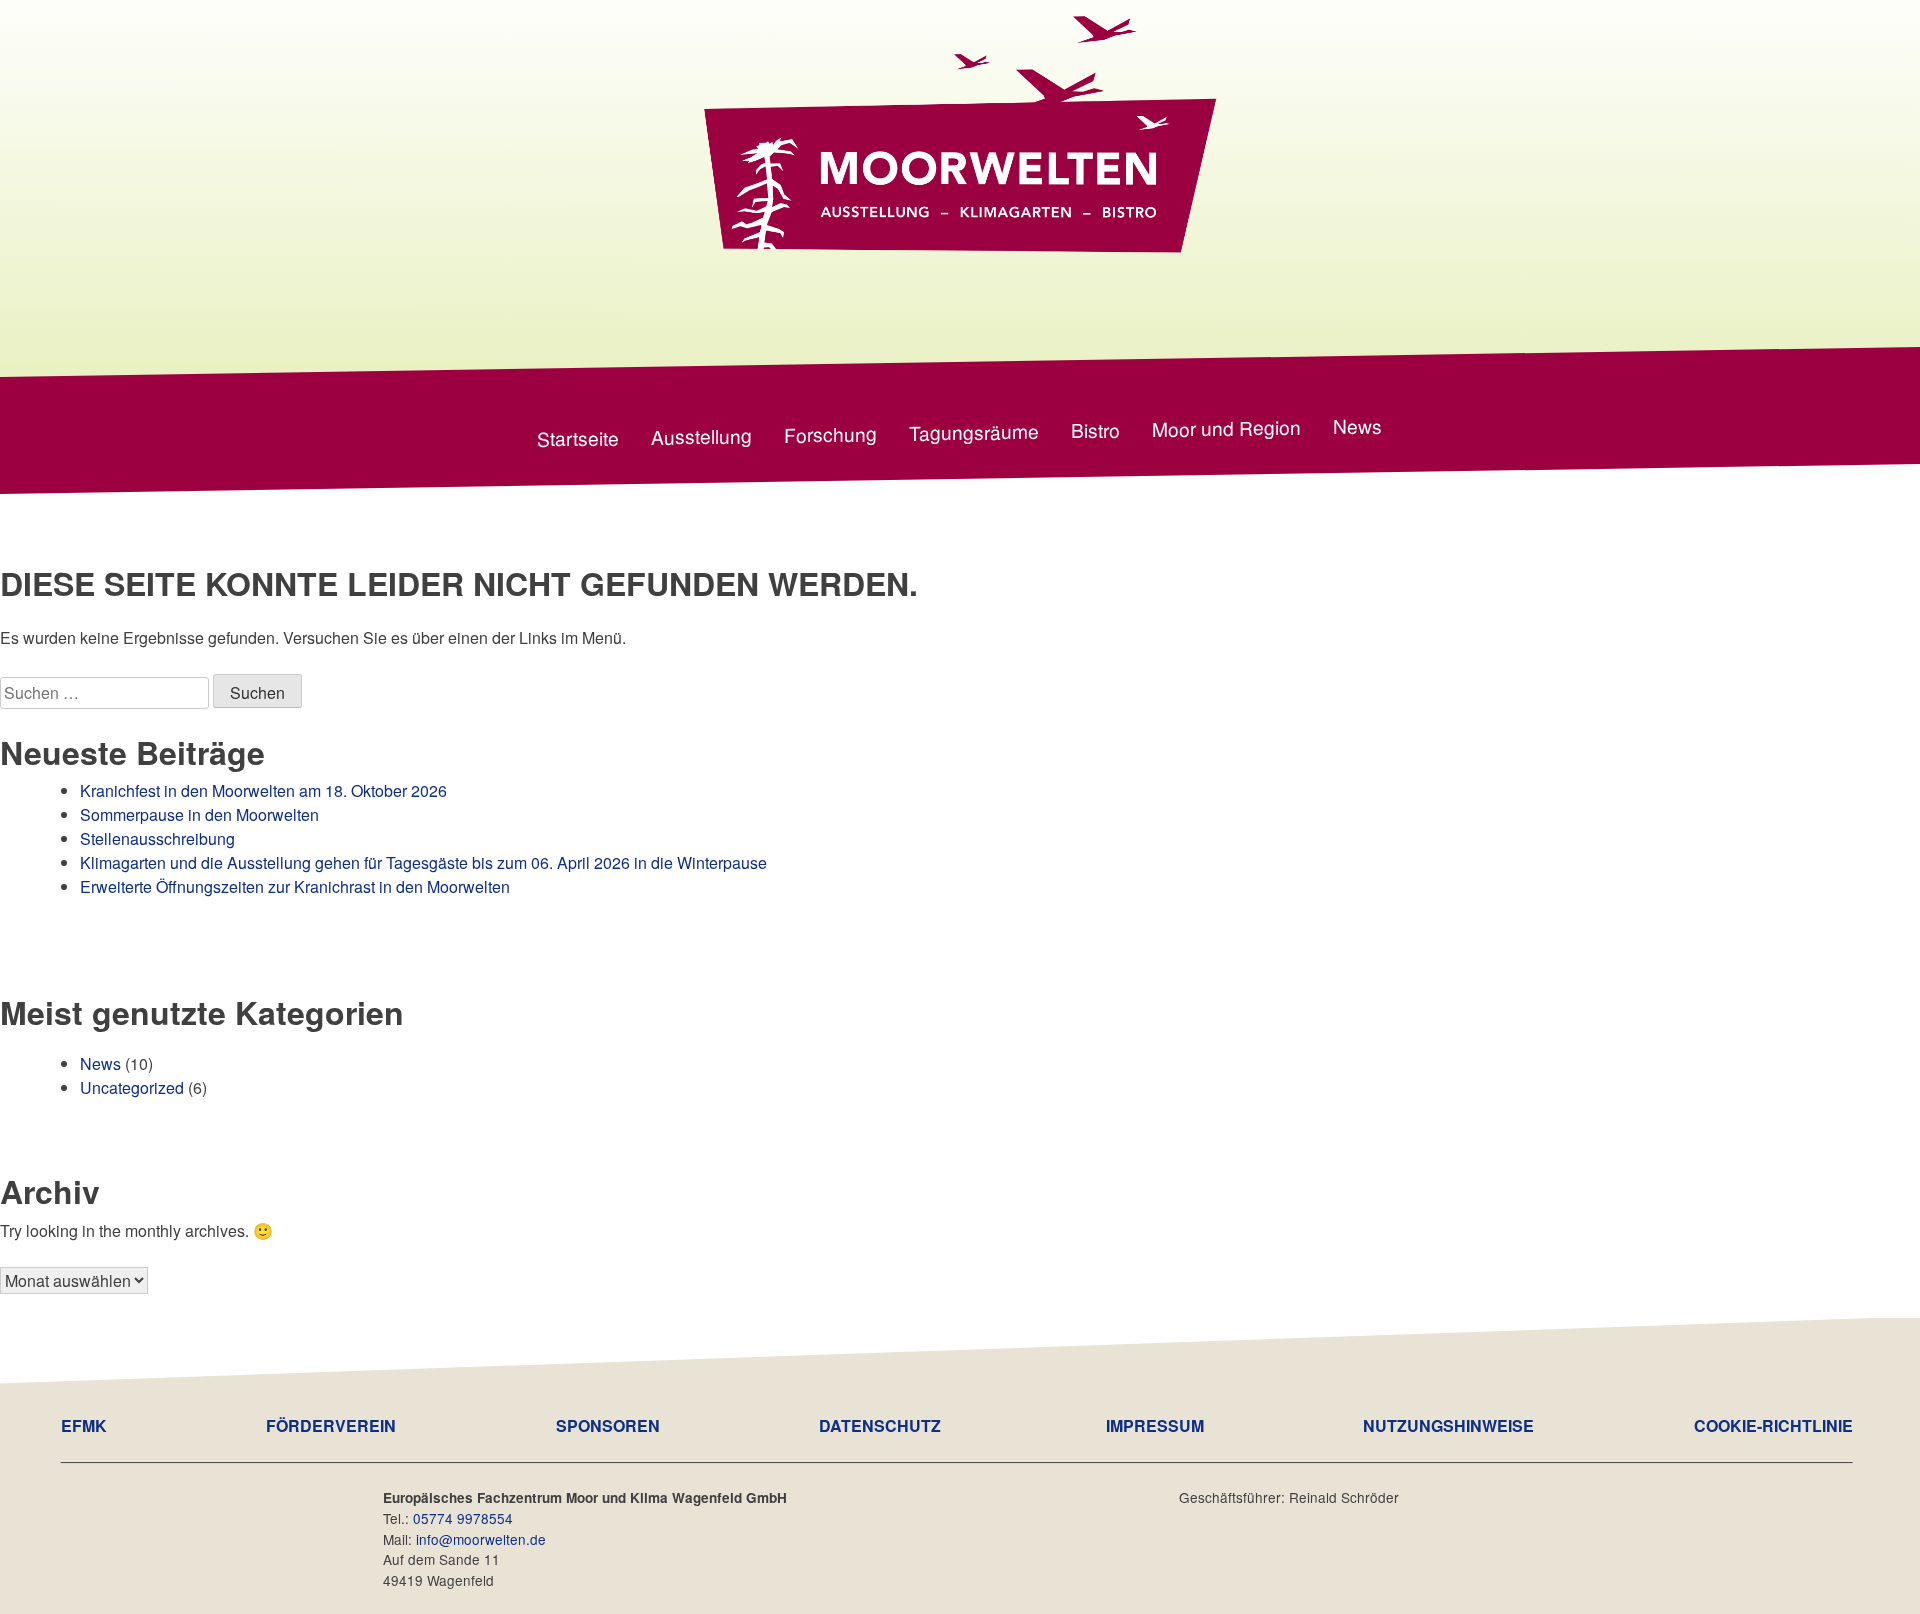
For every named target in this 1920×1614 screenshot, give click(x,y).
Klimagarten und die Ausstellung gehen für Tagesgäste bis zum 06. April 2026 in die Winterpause (425, 862)
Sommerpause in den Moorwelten (199, 814)
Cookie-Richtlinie (1773, 1425)
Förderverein (331, 1425)
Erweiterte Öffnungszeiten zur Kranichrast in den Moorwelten (295, 886)
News (1357, 425)
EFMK (84, 1425)
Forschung (830, 433)
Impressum (1155, 1425)
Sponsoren (608, 1425)
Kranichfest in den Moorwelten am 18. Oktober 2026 (263, 790)
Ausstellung (701, 435)
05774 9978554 (463, 1518)
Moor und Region (1226, 426)
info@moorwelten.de (481, 1539)
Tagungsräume (974, 430)
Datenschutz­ (880, 1425)
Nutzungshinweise (1448, 1425)
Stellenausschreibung (157, 838)
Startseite (578, 437)
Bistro (1095, 429)
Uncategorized (132, 1087)
